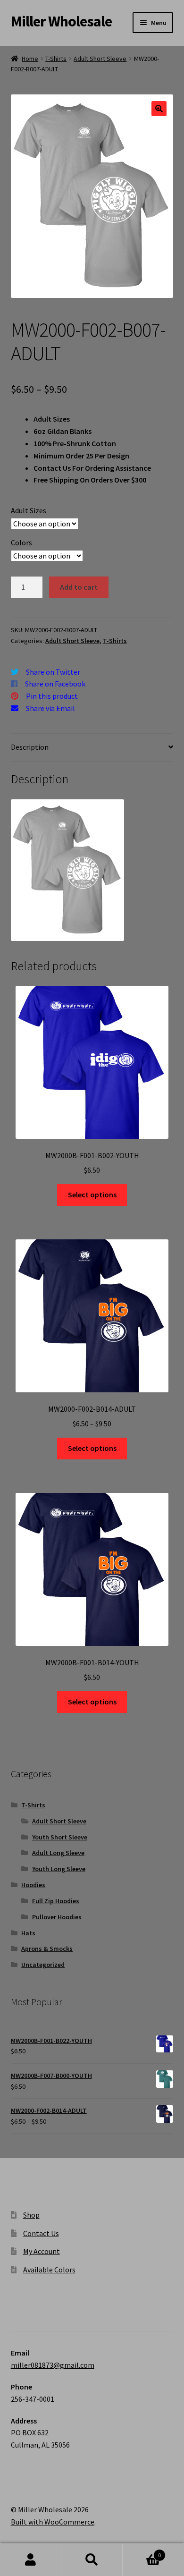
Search (92, 2560)
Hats (28, 1933)
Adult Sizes (29, 510)
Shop (31, 2215)
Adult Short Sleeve (100, 59)
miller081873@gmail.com (53, 2365)
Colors (21, 542)
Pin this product (52, 696)
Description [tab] (30, 747)
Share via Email (50, 708)
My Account (42, 2251)
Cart (142, 2552)
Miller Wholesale (61, 21)
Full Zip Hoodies (56, 1901)
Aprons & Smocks (47, 1949)
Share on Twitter (53, 672)
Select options (92, 1195)
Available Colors (49, 2270)
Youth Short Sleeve (60, 1837)
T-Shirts (56, 59)
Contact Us (41, 2233)
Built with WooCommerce (53, 2522)
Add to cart (79, 587)
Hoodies (33, 1885)
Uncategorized (43, 1965)
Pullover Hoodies (57, 1917)
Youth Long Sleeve (59, 1869)
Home (30, 59)
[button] (159, 109)
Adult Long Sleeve (58, 1853)
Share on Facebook (55, 684)
